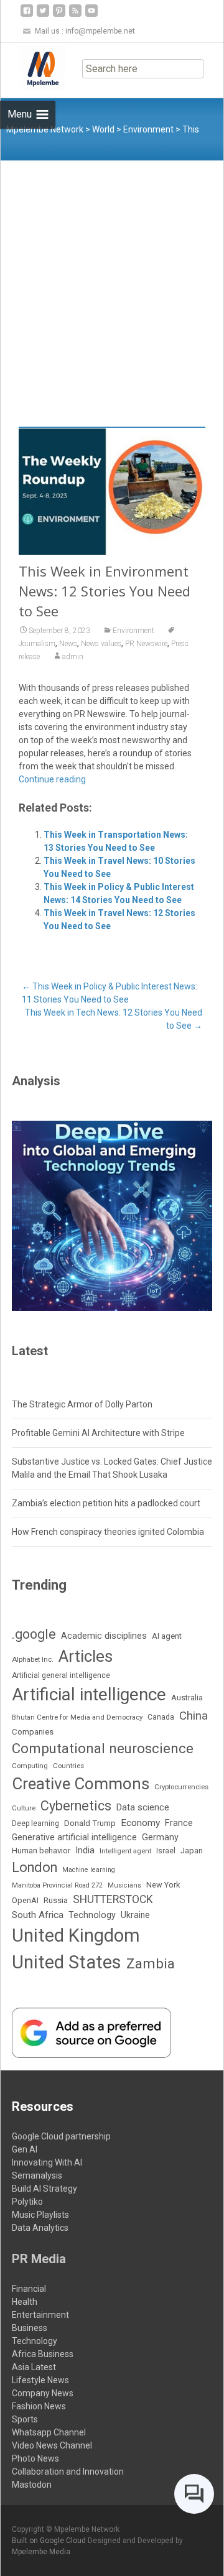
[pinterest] (59, 15)
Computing (30, 1766)
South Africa (38, 1915)
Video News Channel (52, 2445)
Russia (56, 1900)
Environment (133, 631)
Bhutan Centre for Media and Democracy (77, 1717)
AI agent (167, 1636)
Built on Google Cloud (50, 2541)
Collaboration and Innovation (68, 2472)
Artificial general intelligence (61, 1675)
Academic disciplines (104, 1636)
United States (67, 1962)
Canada (161, 1717)
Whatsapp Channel (49, 2432)
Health (25, 2302)
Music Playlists (40, 2215)
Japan (192, 1851)
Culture (24, 1808)
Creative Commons (81, 1784)
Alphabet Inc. (33, 1659)
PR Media (39, 2259)
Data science (143, 1807)
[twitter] (43, 15)
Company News (43, 2393)
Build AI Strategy (44, 2189)
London (35, 1867)
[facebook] (27, 15)
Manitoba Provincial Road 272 (57, 1885)
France (179, 1823)
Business (30, 2328)
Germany (160, 1837)
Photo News (35, 2458)
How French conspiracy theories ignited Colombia (108, 1532)
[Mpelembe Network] (33, 68)
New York (163, 1885)
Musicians (124, 1885)
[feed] (75, 15)
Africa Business (43, 2354)
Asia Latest (34, 2367)
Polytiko (27, 2202)
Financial (29, 2289)
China (194, 1716)
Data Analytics (40, 2228)
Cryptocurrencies (181, 1787)
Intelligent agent (125, 1851)
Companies (33, 1732)
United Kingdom (76, 1935)
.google (34, 1634)
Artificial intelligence (89, 1694)
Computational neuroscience (103, 1748)
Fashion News (39, 2406)
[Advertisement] (112, 279)
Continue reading (52, 779)
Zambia (151, 1964)
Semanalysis (37, 2175)
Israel (166, 1851)
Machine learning (89, 1870)
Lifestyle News (40, 2380)
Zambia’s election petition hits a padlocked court (106, 1503)
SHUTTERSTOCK (113, 1899)
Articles (86, 1656)
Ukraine (135, 1915)
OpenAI (25, 1900)
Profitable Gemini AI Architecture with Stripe (98, 1433)
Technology (92, 1915)
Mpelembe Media (41, 2552)
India (85, 1850)
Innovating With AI (47, 2162)
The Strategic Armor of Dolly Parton (82, 1404)
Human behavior (41, 1851)
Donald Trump (90, 1823)
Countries (68, 1766)
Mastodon (32, 2485)
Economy (140, 1823)
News (68, 644)
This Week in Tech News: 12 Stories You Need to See (114, 1019)
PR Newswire (146, 644)
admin (73, 657)
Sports (25, 2419)
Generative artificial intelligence (74, 1837)
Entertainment (40, 2315)
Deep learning (35, 1823)
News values (101, 644)
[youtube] (91, 15)
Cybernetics (76, 1806)
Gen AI (25, 2149)
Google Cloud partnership (61, 2136)
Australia (187, 1698)
